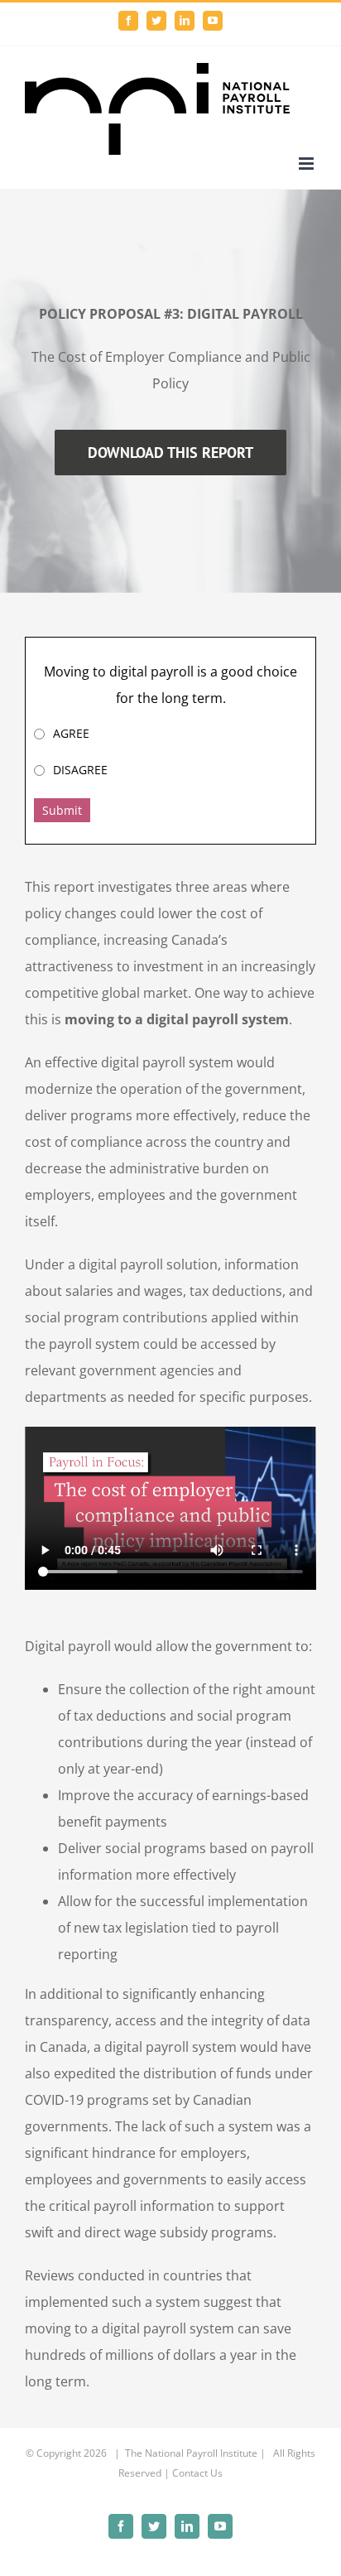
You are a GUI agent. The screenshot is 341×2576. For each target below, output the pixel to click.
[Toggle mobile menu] (307, 164)
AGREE (71, 733)
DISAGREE (80, 770)
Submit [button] (62, 810)
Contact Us (197, 2473)
